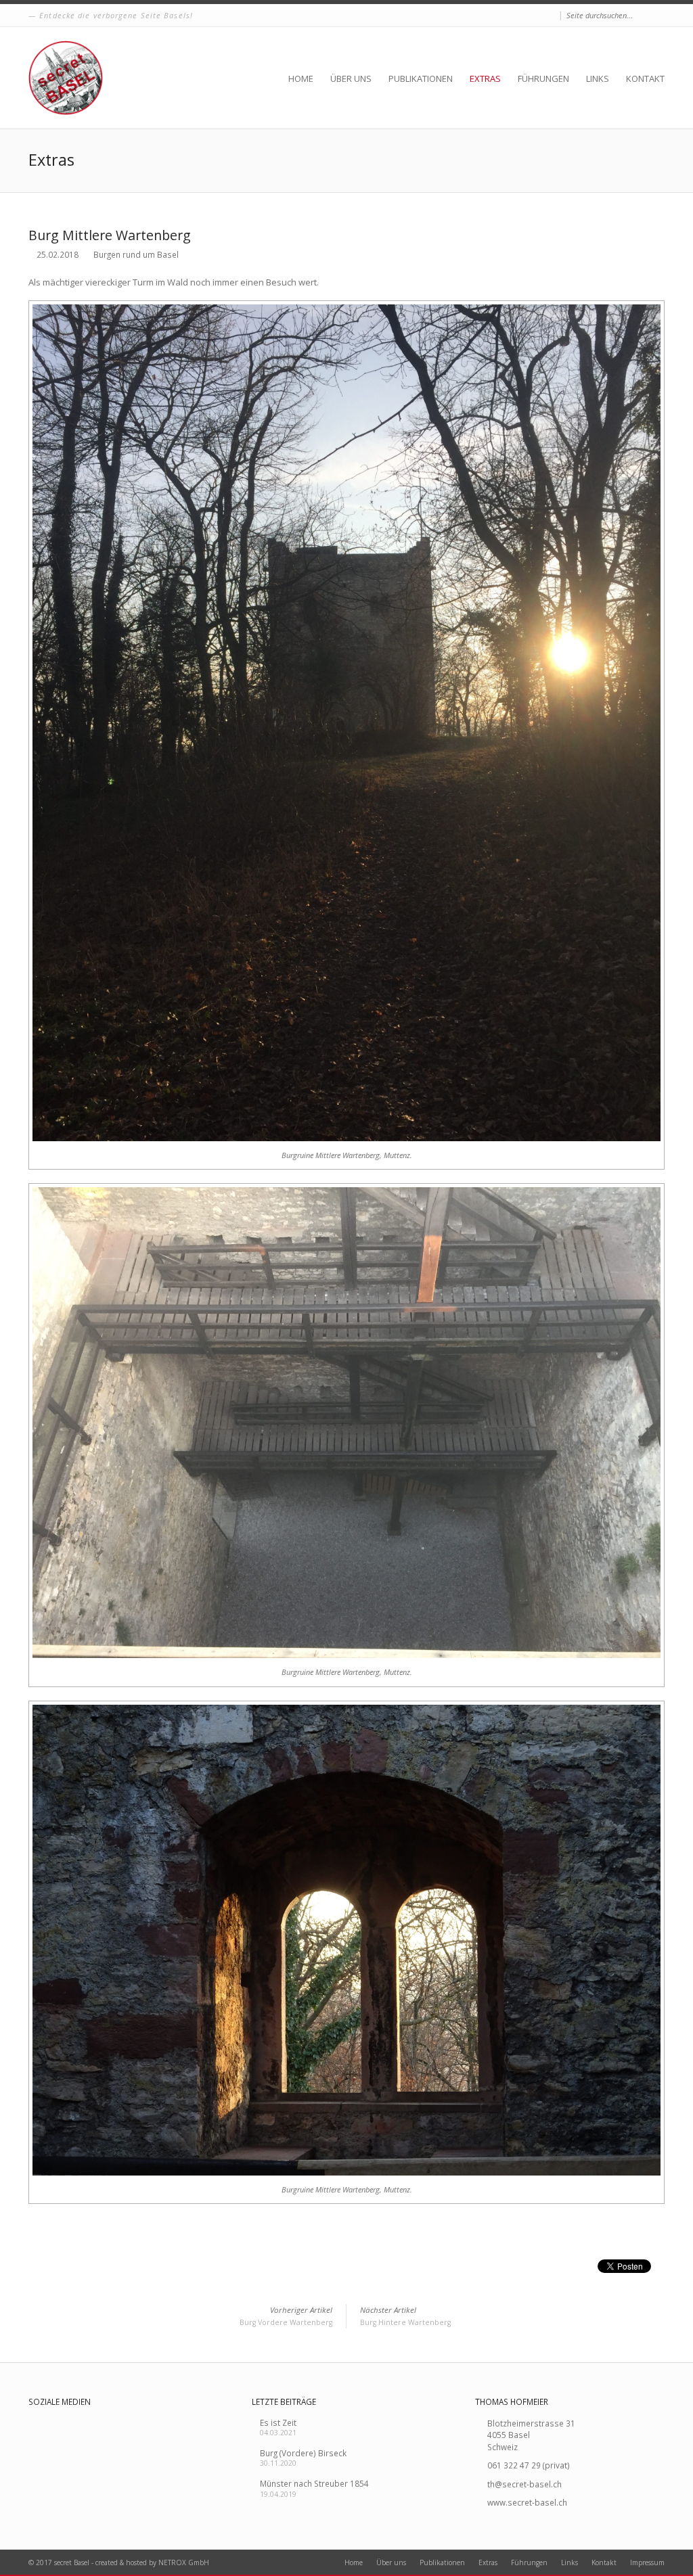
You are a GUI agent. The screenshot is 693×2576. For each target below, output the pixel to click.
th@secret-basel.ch (524, 2484)
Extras (485, 78)
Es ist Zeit (278, 2422)
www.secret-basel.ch (527, 2502)
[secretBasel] (66, 78)
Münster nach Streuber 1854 (314, 2483)
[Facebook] (550, 16)
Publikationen (421, 78)
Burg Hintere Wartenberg (405, 2316)
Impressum (647, 2562)
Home (301, 78)
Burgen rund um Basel (136, 254)
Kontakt (645, 78)
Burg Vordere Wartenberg (286, 2316)
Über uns (351, 78)
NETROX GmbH (184, 2562)
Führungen (543, 78)
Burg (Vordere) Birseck (303, 2453)
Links (598, 78)
